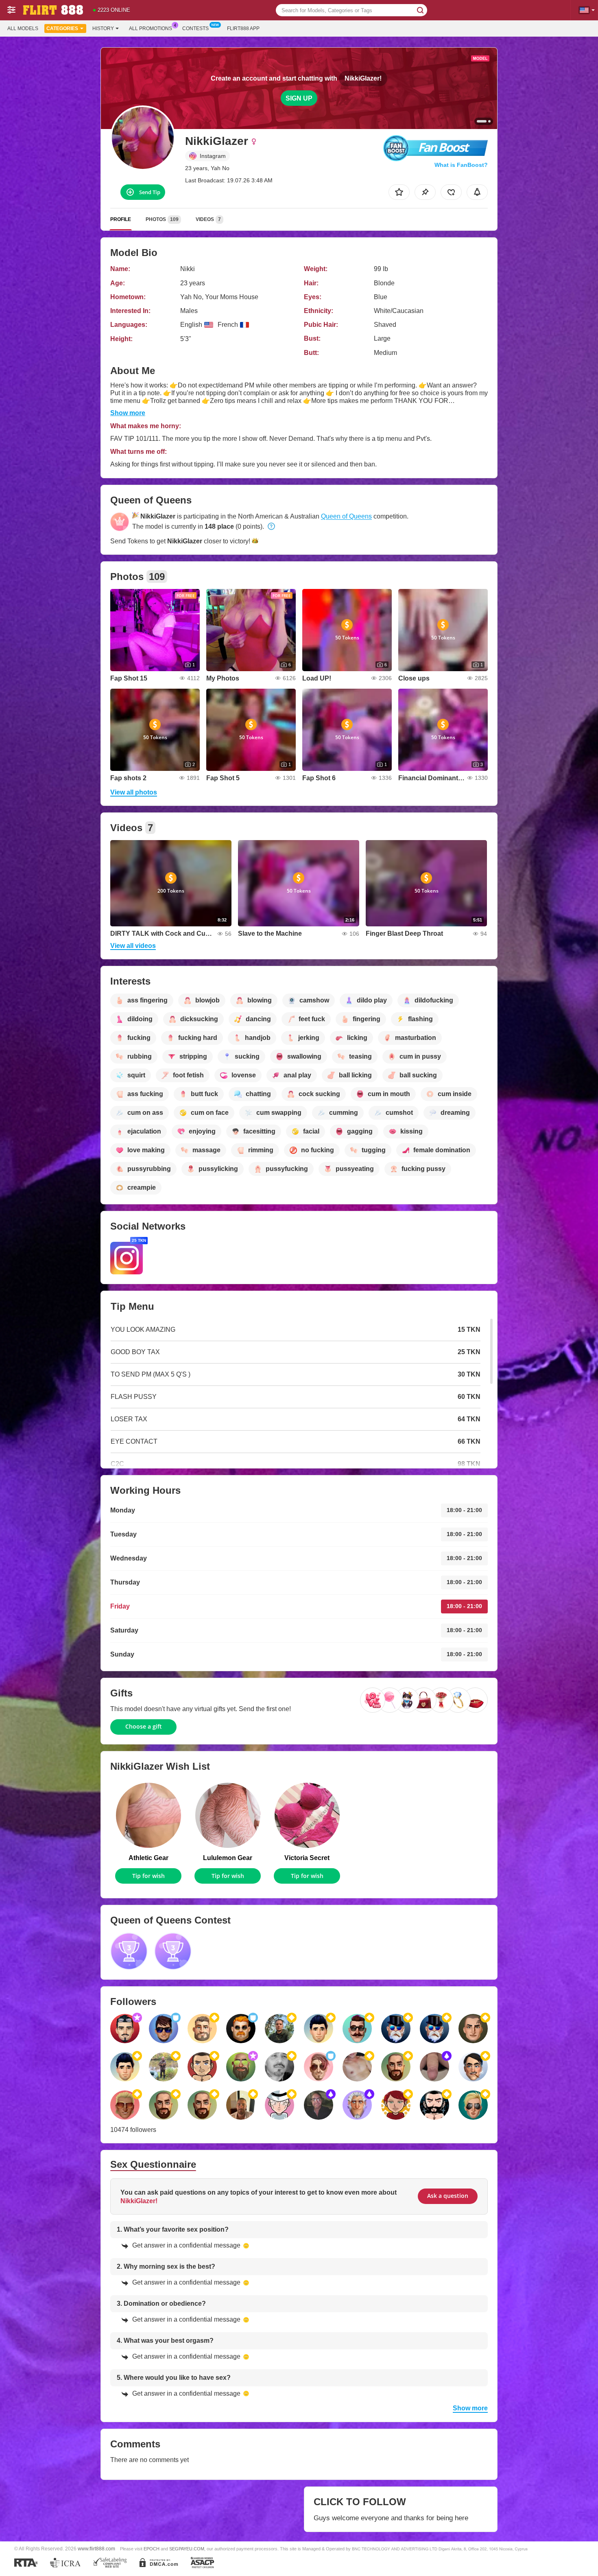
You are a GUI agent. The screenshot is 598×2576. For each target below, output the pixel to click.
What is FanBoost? (461, 165)
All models (23, 28)
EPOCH (152, 2549)
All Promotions (151, 28)
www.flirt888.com (96, 2549)
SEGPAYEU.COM (187, 2549)
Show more (128, 413)
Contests (195, 28)
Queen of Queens (346, 516)
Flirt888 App (243, 28)
